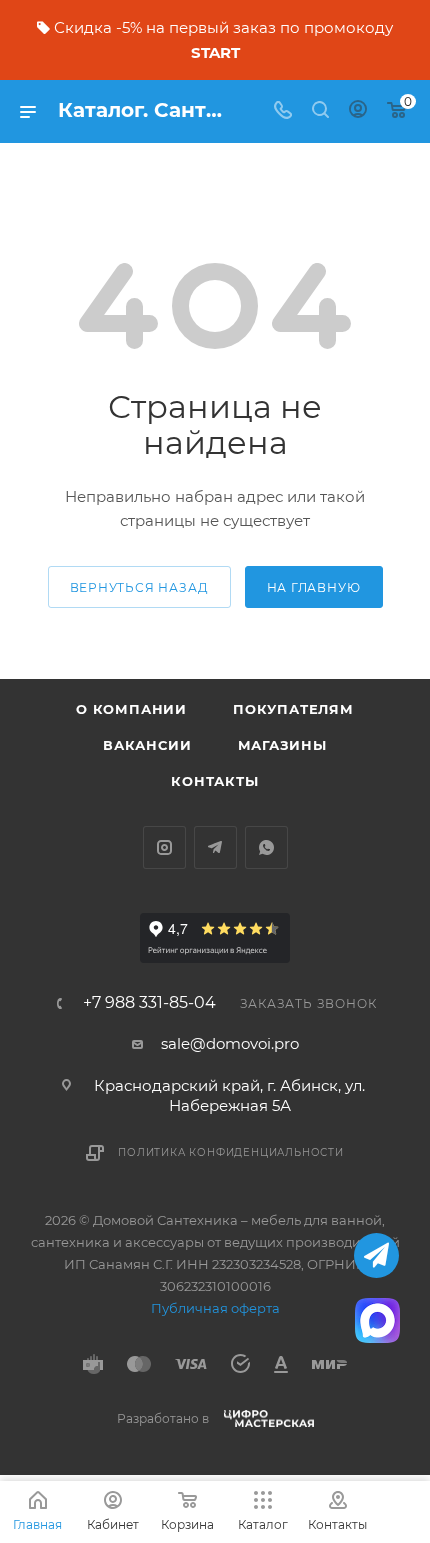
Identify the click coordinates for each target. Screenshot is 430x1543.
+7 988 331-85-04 (149, 1003)
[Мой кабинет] (358, 111)
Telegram (215, 847)
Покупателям (293, 709)
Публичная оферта (215, 1308)
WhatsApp (266, 847)
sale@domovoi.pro (230, 1043)
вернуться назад (139, 587)
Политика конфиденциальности (231, 1152)
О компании (131, 709)
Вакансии (147, 745)
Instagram (164, 847)
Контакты (214, 781)
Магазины (282, 745)
